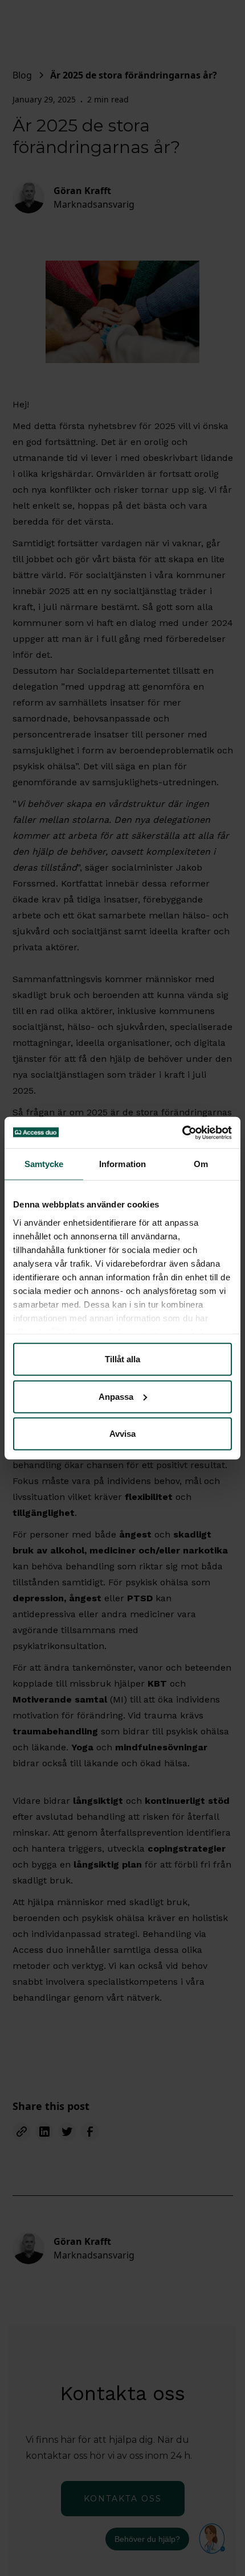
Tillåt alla (122, 1359)
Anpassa (116, 1396)
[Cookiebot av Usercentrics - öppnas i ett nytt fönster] (182, 1132)
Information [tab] (122, 1164)
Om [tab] (201, 1164)
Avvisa (122, 1434)
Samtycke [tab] (44, 1164)
